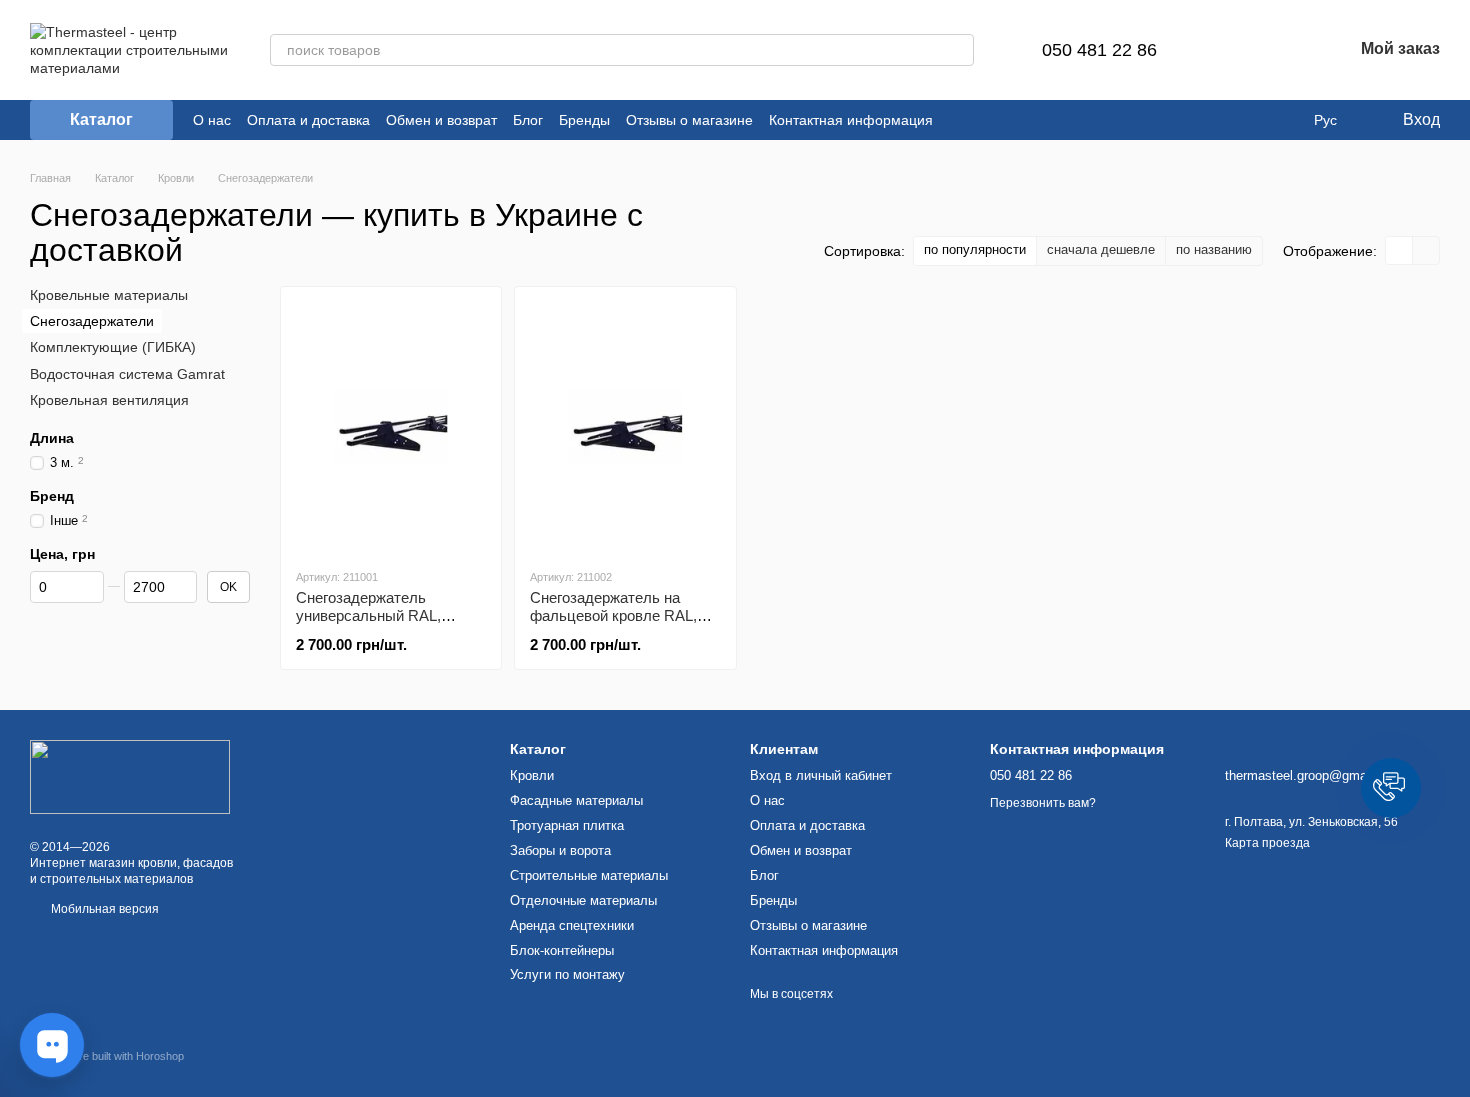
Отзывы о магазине (689, 120)
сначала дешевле (1101, 249)
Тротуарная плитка (567, 825)
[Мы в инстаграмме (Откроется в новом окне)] (985, 120)
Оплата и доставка (308, 120)
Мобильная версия (103, 909)
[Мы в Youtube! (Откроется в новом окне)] (1009, 120)
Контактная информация (851, 120)
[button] (1391, 788)
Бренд (52, 496)
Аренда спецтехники (572, 925)
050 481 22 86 (1099, 50)
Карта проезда (1267, 843)
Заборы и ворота (560, 850)
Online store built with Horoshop (107, 1056)
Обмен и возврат (441, 120)
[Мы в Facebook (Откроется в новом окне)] (961, 120)
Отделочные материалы (583, 900)
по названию (1214, 249)
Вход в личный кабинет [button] (821, 775)
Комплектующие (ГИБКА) (113, 347)
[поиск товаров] (958, 50)
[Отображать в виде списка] (1426, 250)
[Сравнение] (1233, 50)
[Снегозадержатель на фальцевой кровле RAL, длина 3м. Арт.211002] (625, 427)
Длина (52, 438)
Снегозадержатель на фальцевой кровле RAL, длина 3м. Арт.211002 (613, 615)
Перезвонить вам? (1043, 803)
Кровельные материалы (109, 295)
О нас (212, 120)
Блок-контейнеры (562, 950)
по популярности (975, 249)
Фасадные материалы (576, 800)
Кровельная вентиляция (109, 400)
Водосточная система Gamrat (127, 374)
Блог (528, 120)
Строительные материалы (589, 875)
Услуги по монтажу (567, 974)
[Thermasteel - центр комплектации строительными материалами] (130, 776)
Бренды (584, 120)
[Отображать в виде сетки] (1399, 250)
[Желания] (1285, 50)
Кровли (532, 775)
